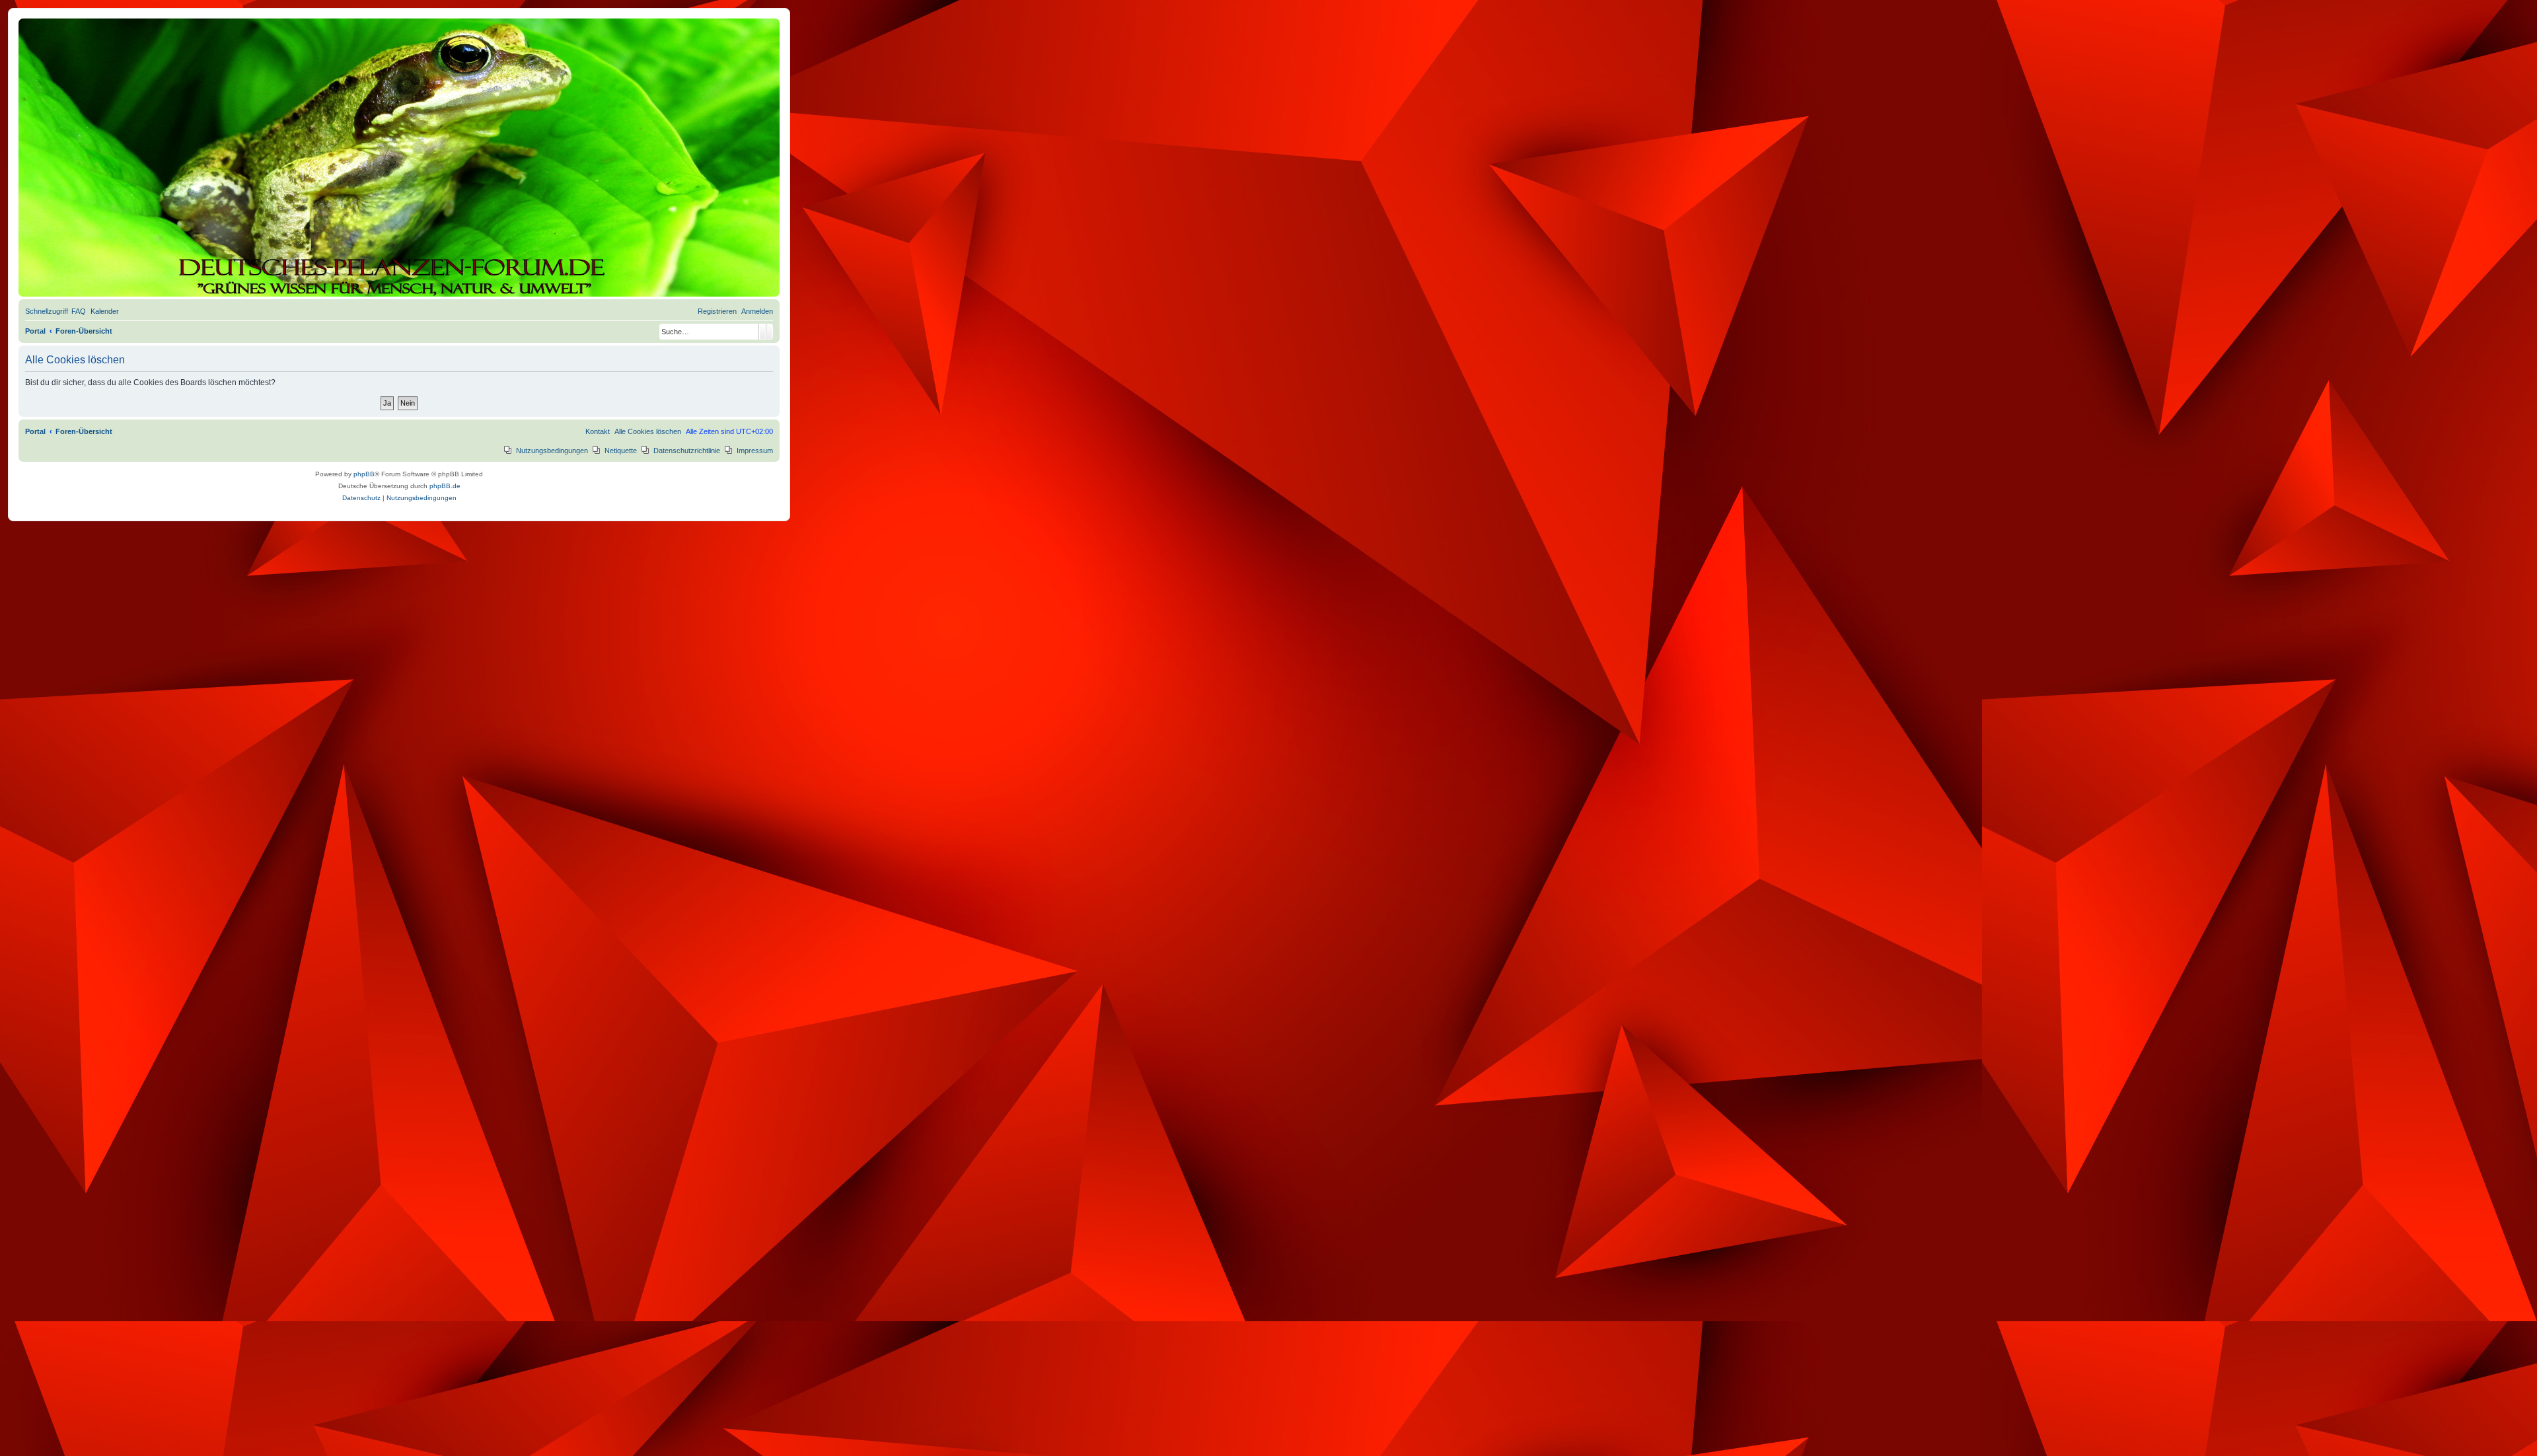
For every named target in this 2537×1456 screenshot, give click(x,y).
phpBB (364, 474)
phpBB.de (445, 486)
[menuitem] (79, 311)
